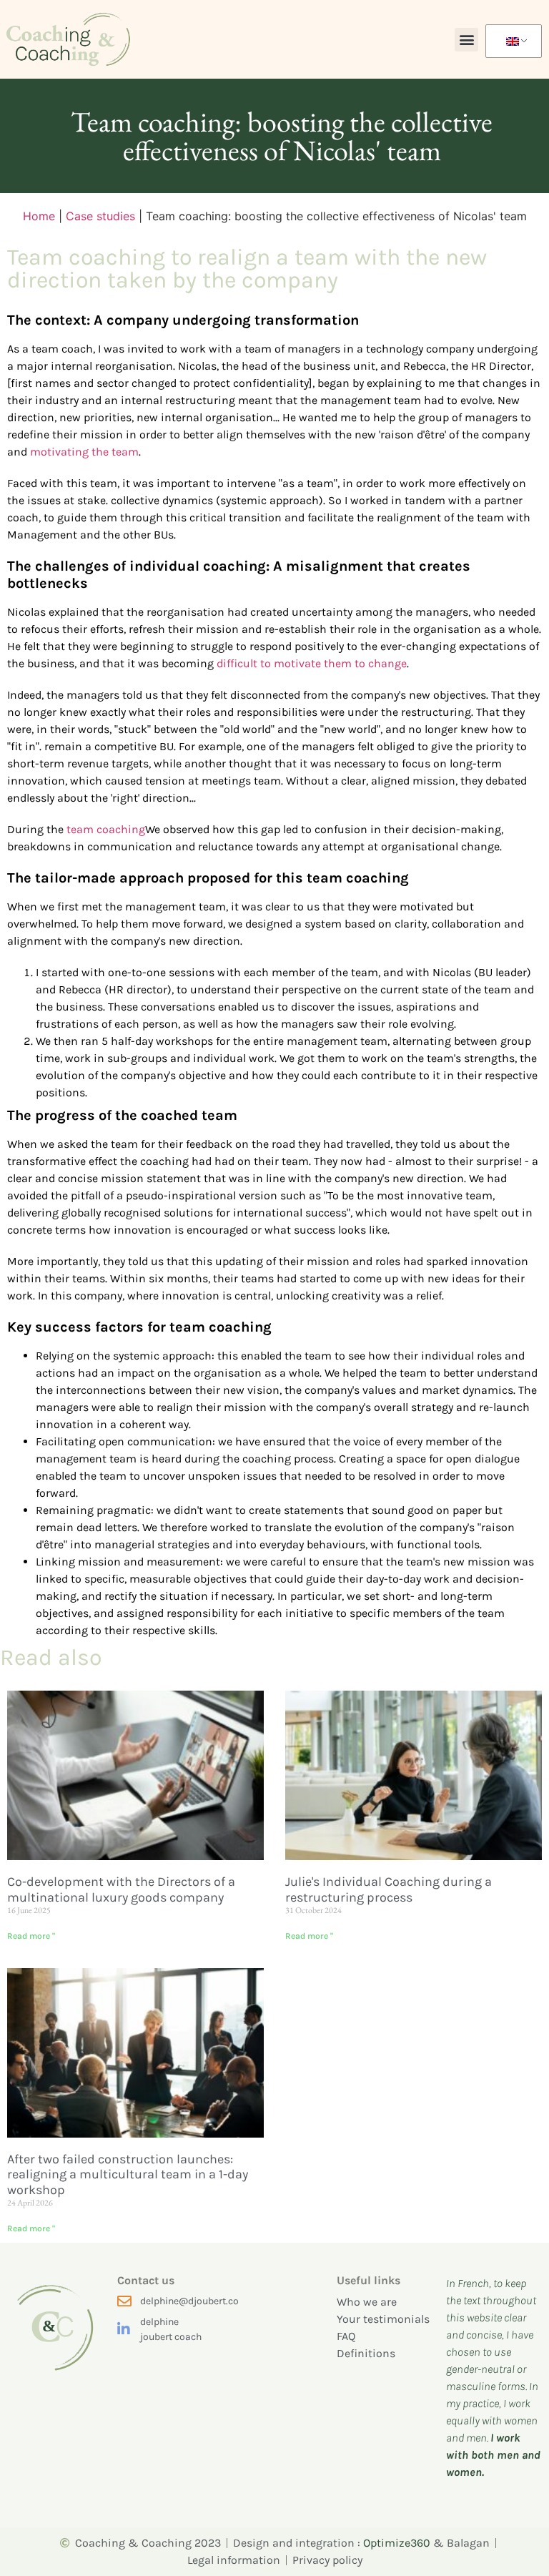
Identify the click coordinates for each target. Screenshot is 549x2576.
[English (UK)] (511, 41)
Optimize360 (397, 2543)
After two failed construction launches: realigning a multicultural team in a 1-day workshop (128, 2174)
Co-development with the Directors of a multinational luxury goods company (121, 1889)
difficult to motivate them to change (312, 663)
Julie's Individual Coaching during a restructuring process (389, 1889)
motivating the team (84, 452)
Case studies (100, 216)
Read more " (31, 1936)
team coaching (106, 829)
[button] (466, 40)
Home (39, 216)
